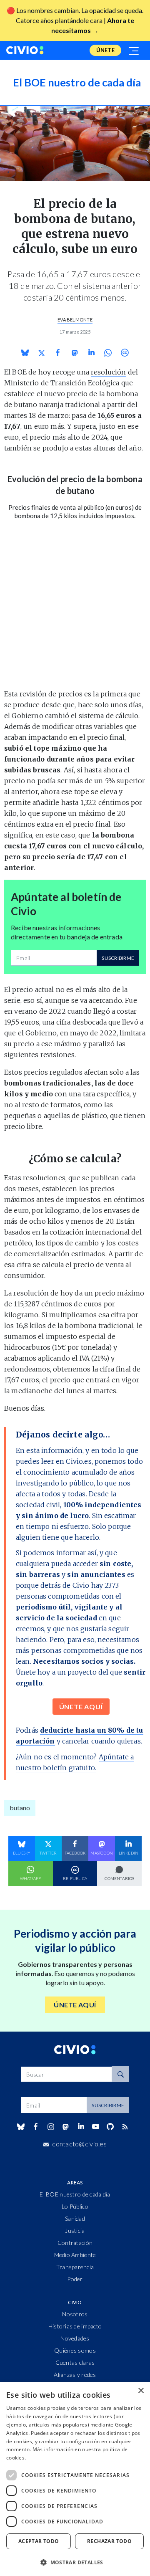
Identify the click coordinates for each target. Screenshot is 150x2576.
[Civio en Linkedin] (81, 2127)
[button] (75, 2562)
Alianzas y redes (75, 2375)
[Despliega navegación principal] (134, 50)
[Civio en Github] (110, 2127)
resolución (109, 372)
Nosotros (75, 2314)
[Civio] (25, 50)
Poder (75, 2279)
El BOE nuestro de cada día (75, 2194)
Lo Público (75, 2206)
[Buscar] (120, 2074)
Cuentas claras (75, 2362)
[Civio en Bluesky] (21, 2127)
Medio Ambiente (75, 2255)
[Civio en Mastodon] (66, 2127)
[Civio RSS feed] (125, 2127)
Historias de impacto (75, 2326)
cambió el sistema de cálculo (92, 716)
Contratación (75, 2243)
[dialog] (75, 2479)
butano (20, 1808)
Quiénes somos (75, 2350)
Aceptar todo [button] (39, 2541)
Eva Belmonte (75, 320)
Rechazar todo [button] (109, 2541)
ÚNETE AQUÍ (81, 1707)
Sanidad (75, 2218)
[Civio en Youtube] (95, 2127)
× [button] (141, 2391)
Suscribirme (118, 958)
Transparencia (75, 2267)
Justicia (75, 2231)
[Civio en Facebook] (36, 2127)
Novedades (75, 2338)
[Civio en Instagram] (51, 2127)
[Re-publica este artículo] (125, 353)
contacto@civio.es (79, 2144)
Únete (105, 50)
